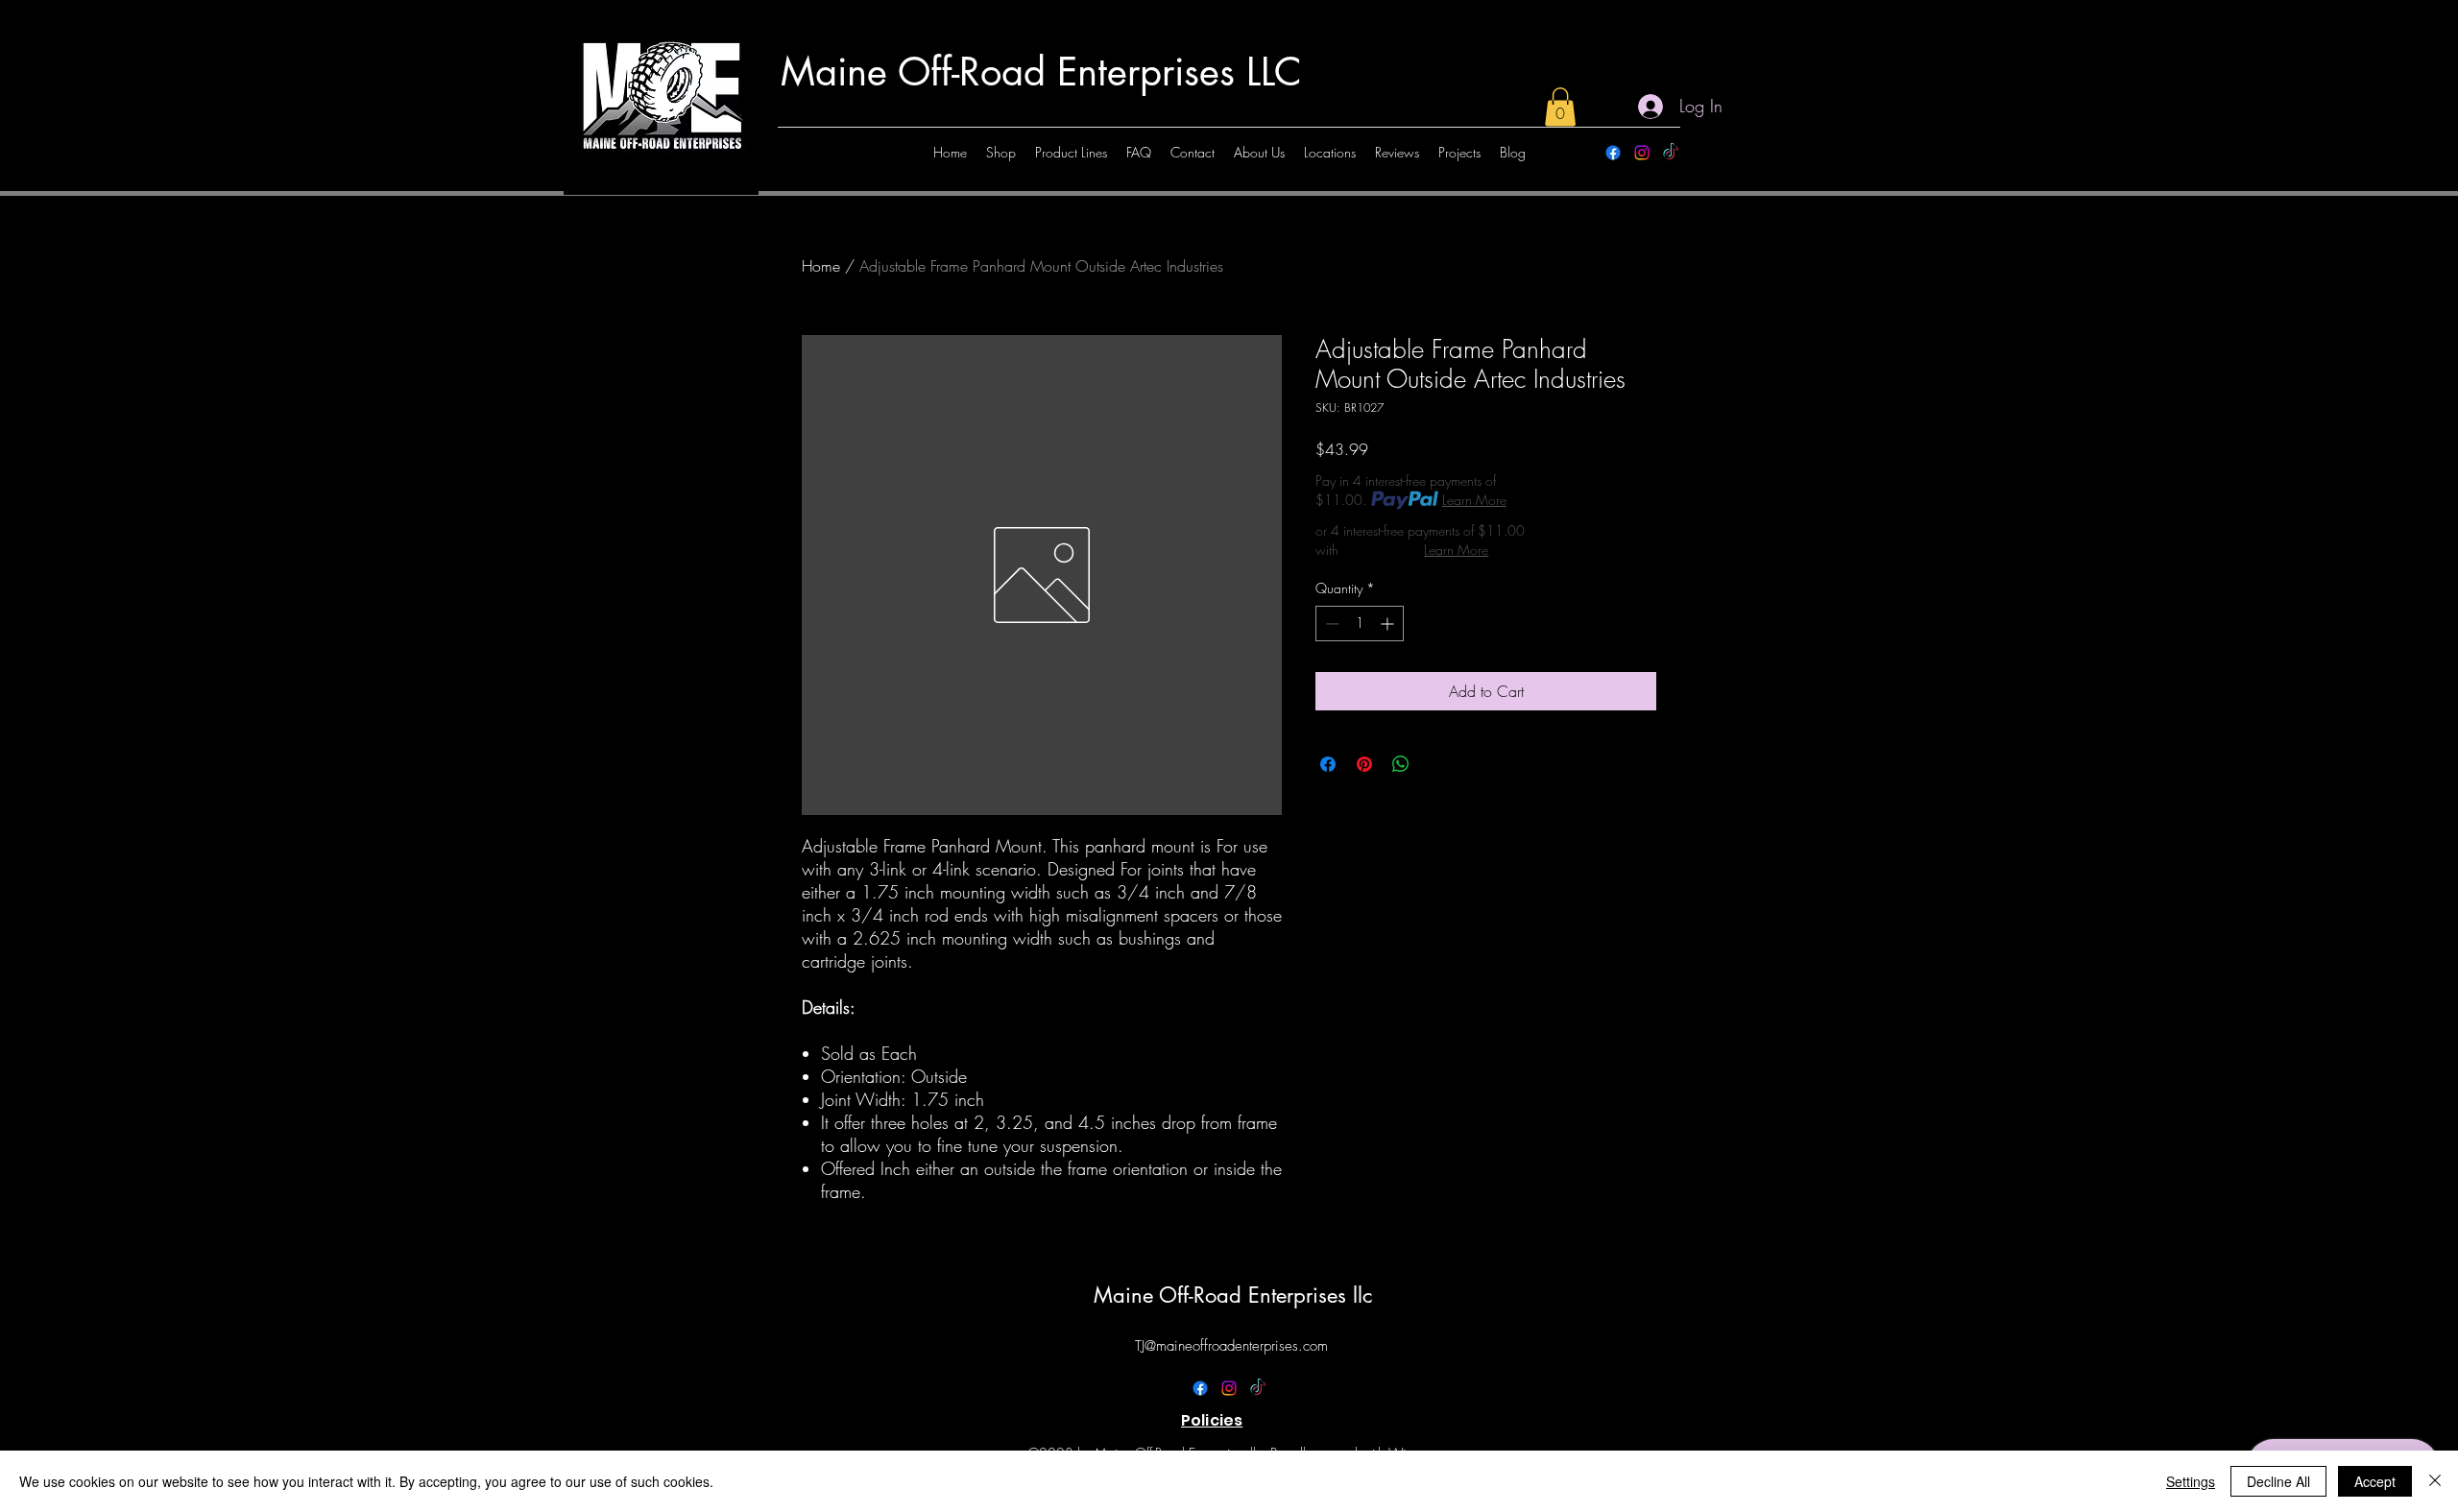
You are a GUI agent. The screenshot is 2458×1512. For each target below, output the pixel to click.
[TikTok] (1671, 153)
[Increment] (1389, 624)
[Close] (2435, 1481)
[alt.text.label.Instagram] (1642, 153)
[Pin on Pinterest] (1364, 764)
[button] (1560, 107)
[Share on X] (1437, 764)
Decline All (2278, 1481)
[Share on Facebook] (1328, 764)
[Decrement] (1330, 624)
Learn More (1474, 500)
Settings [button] (2191, 1481)
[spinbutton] (1360, 624)
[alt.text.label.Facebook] (1613, 153)
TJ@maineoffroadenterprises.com (1231, 1346)
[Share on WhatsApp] (1401, 764)
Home (821, 266)
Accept (2375, 1481)
